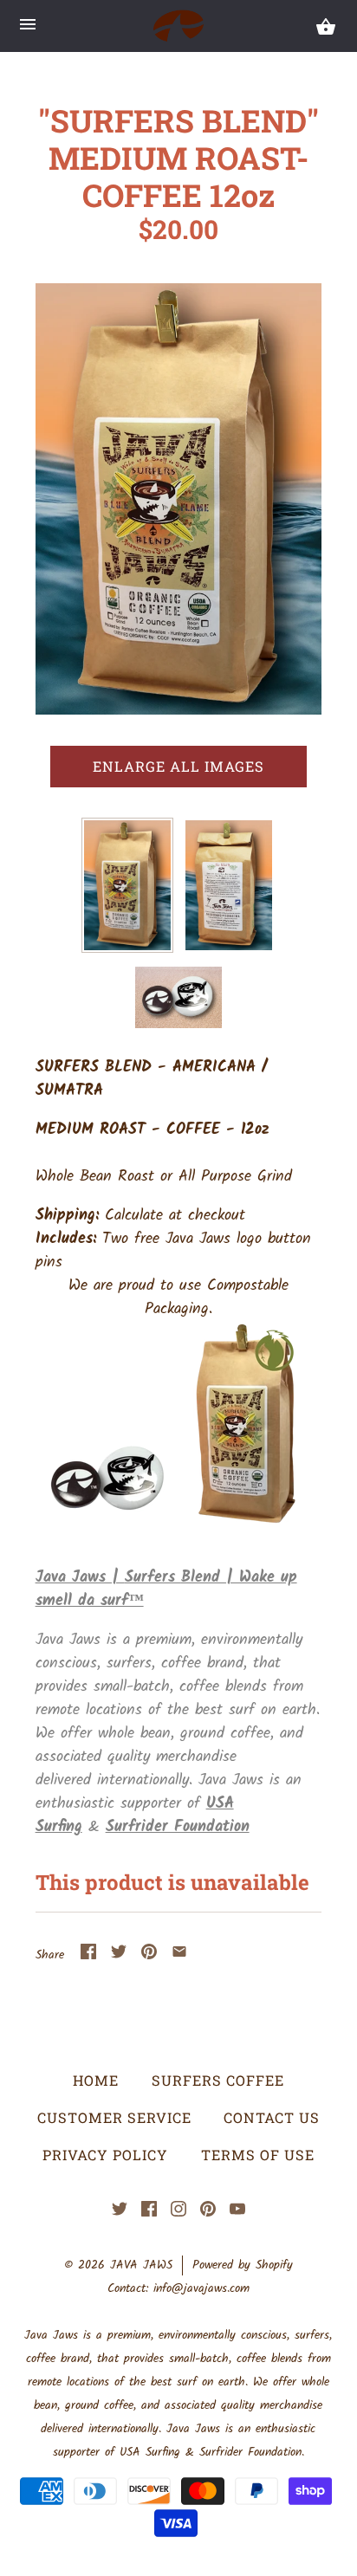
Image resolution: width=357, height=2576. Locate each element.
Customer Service (114, 2117)
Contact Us (272, 2117)
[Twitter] (120, 2213)
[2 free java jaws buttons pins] (178, 997)
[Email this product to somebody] (179, 1955)
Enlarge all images (178, 766)
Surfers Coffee (218, 2080)
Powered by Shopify (243, 2265)
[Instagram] (178, 2213)
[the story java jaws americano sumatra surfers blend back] (229, 885)
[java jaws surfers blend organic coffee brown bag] (127, 885)
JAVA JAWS (141, 2265)
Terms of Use (258, 2155)
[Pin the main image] (149, 1955)
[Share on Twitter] (119, 1955)
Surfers (153, 1578)
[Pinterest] (208, 2213)
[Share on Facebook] (88, 1955)
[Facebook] (149, 2213)
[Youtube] (237, 2213)
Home (96, 2080)
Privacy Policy (105, 2155)
